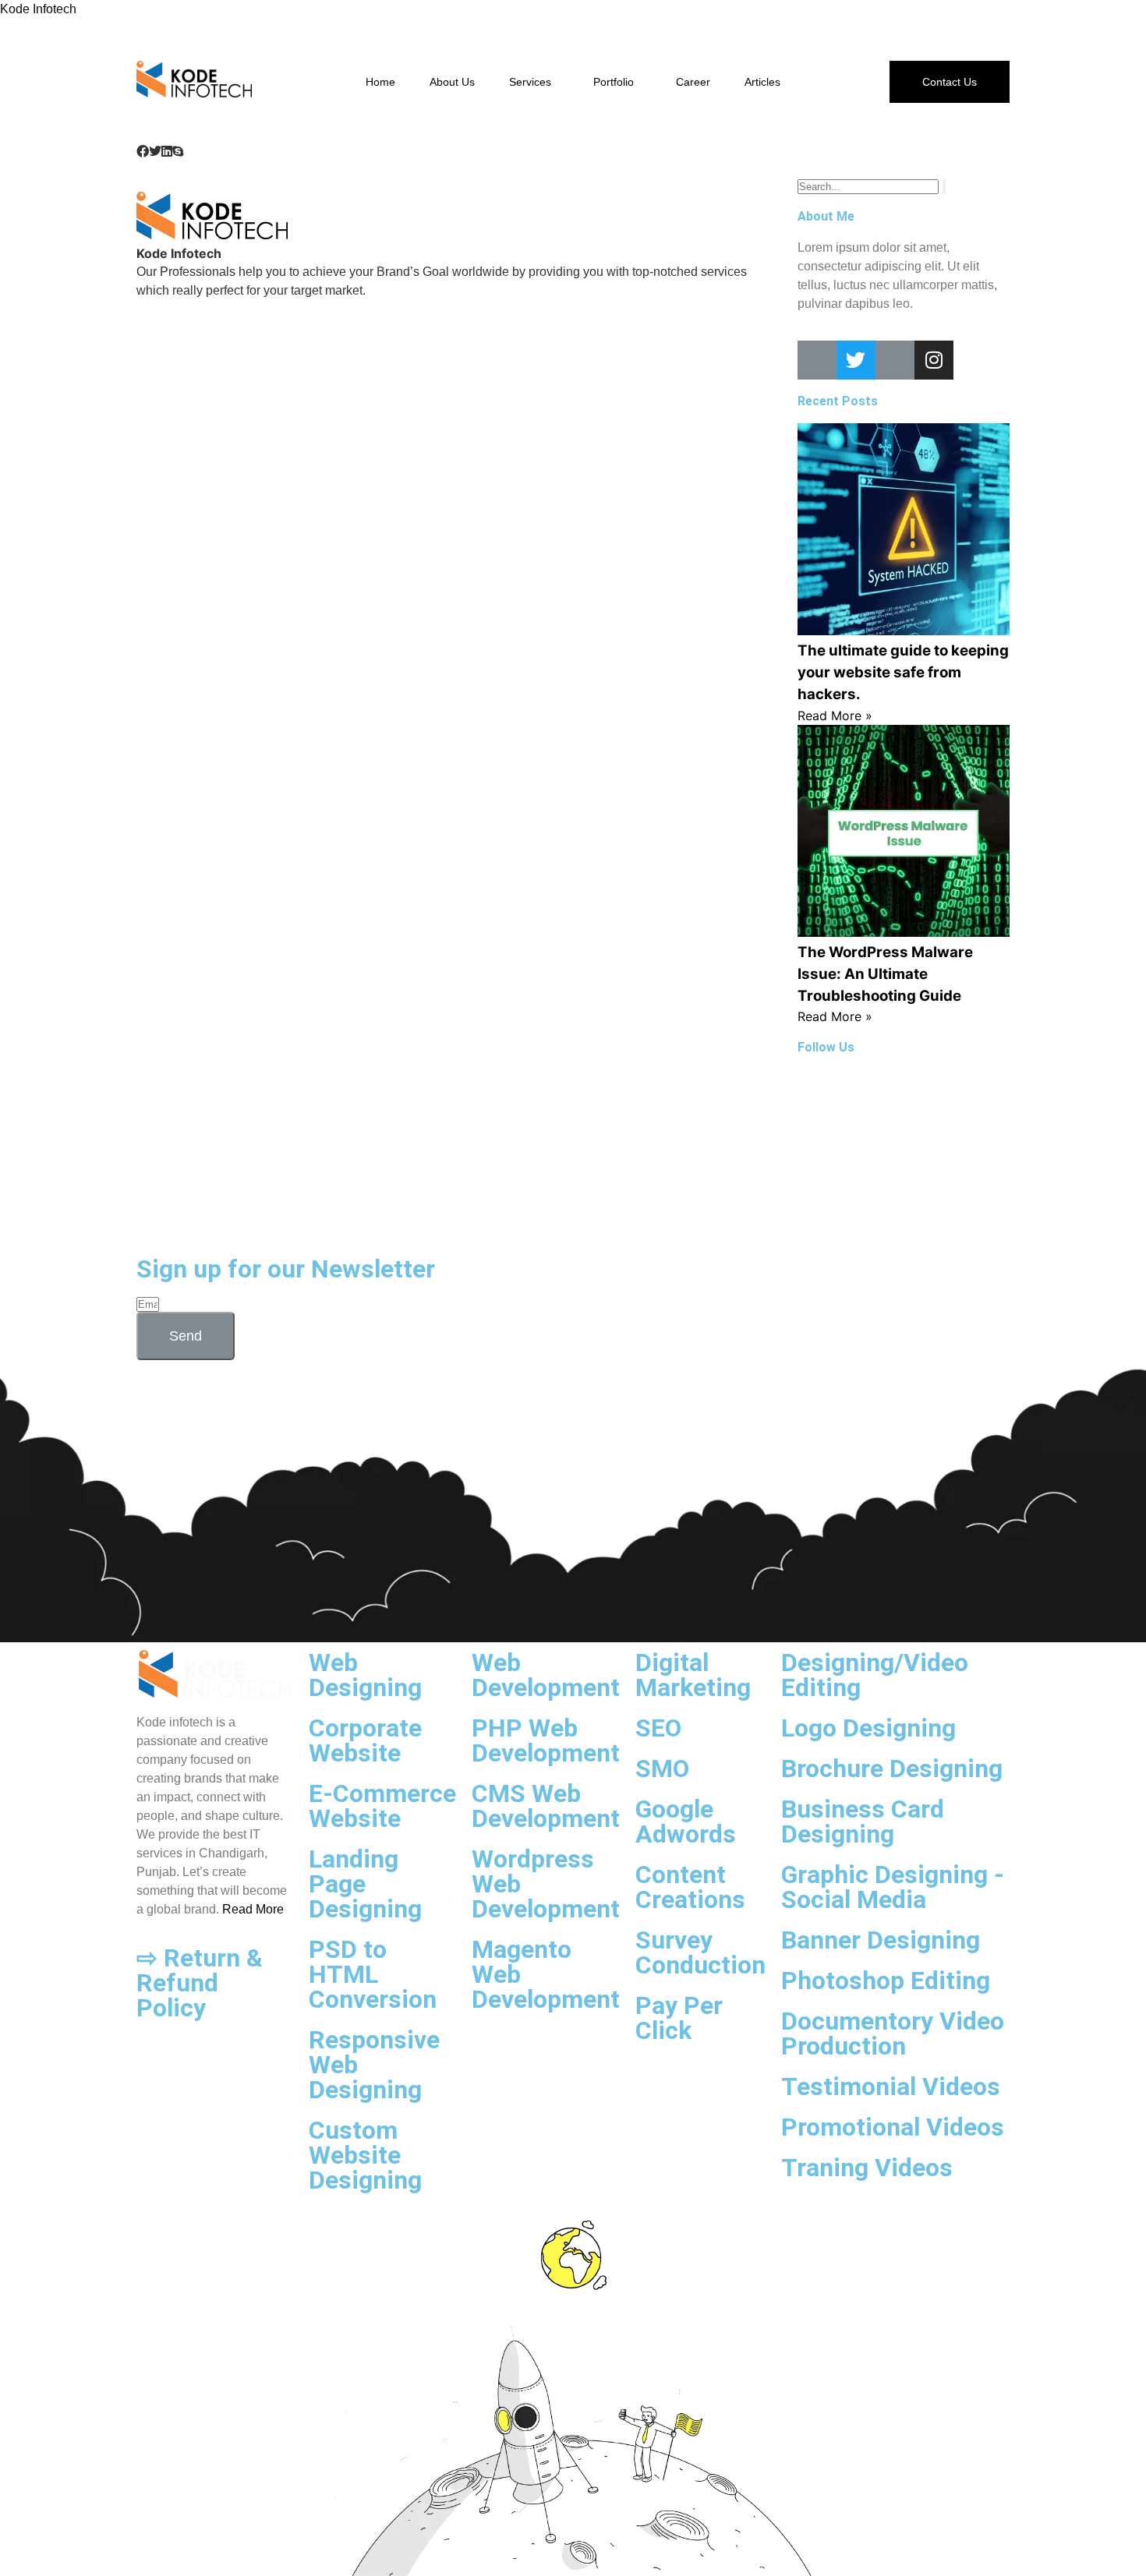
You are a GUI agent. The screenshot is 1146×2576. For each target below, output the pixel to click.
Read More (253, 1909)
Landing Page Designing (365, 1884)
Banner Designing (881, 1940)
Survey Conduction (700, 1952)
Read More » (835, 716)
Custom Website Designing (365, 2155)
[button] (143, 151)
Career (693, 82)
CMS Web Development (546, 1806)
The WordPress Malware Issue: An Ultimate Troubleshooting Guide (885, 974)
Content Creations (690, 1887)
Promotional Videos (893, 2127)
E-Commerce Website (382, 1806)
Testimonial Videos (891, 2087)
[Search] (944, 187)
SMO (662, 1769)
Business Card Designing (863, 1822)
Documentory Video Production (893, 2034)
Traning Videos (867, 2168)
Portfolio (614, 82)
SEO (658, 1728)
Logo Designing (868, 1728)
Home (380, 82)
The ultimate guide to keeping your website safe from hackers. (903, 672)
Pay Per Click (679, 2018)
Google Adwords (686, 1822)
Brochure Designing (892, 1769)
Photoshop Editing (886, 1981)
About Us (452, 82)
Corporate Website (365, 1740)
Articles (762, 82)
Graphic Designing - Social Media (893, 1887)
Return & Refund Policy (200, 1983)
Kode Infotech (38, 9)
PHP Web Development (546, 1740)
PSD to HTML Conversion (373, 1974)
